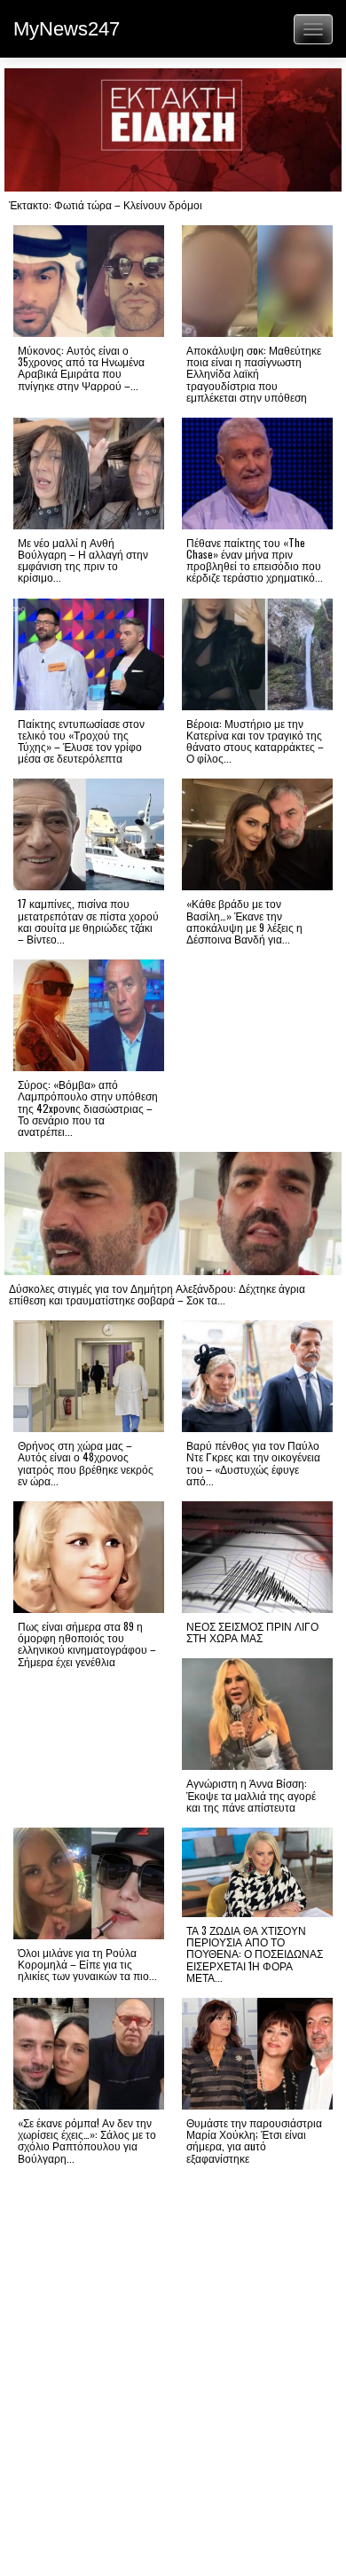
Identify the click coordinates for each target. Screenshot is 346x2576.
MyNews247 (67, 29)
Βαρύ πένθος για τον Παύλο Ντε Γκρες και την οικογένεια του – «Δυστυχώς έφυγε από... (253, 1463)
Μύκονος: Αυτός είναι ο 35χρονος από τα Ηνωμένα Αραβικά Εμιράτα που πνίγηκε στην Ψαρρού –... (81, 368)
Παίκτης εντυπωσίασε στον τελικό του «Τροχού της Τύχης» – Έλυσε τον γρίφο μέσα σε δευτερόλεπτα (81, 741)
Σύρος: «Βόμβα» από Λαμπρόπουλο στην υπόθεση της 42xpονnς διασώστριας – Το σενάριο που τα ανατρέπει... (88, 1108)
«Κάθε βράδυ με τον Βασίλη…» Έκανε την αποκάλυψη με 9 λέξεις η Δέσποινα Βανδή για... (244, 921)
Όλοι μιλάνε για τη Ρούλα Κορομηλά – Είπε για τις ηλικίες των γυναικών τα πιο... (87, 1964)
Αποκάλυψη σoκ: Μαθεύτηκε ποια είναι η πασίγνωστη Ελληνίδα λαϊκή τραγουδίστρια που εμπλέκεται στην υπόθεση (254, 373)
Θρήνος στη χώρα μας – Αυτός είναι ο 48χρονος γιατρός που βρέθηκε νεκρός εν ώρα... (86, 1463)
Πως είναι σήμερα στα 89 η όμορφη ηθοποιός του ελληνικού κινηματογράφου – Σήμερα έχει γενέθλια (87, 1644)
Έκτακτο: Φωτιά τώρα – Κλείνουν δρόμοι (106, 204)
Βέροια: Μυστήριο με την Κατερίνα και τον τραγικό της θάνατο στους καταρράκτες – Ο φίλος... (255, 741)
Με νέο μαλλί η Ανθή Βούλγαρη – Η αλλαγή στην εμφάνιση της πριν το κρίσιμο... (83, 560)
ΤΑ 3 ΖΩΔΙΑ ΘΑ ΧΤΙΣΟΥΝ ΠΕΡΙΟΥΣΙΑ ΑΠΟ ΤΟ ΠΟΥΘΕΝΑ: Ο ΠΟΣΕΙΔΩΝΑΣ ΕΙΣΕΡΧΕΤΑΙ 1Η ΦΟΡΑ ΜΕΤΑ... (255, 1954)
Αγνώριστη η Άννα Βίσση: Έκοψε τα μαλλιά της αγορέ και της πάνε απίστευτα (251, 1794)
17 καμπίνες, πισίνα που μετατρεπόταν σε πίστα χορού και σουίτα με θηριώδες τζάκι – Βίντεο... (88, 921)
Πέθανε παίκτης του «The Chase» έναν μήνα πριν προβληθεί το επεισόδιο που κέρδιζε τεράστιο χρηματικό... (255, 560)
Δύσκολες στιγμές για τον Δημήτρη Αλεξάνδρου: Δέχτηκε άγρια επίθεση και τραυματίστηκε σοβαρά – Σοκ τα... (157, 1294)
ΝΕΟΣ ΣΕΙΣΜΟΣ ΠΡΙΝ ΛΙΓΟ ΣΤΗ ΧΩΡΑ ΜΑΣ (252, 1632)
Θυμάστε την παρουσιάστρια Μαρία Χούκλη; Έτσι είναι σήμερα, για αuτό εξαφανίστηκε (254, 2140)
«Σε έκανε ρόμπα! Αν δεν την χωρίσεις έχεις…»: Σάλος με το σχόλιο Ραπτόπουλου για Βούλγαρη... (87, 2140)
